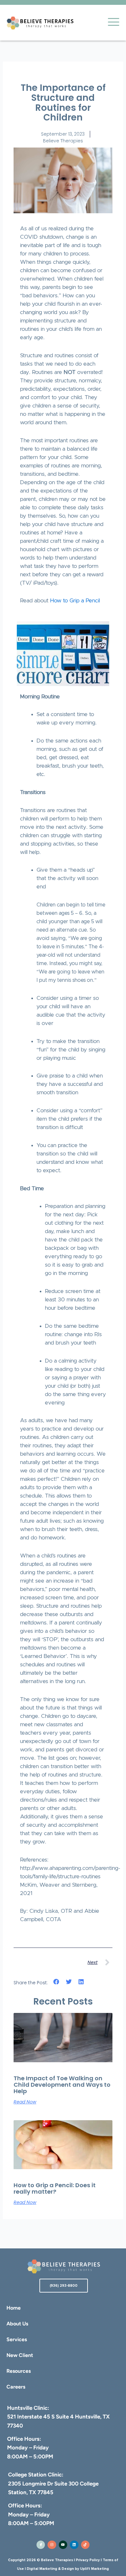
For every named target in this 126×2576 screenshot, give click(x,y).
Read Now (25, 2102)
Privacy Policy (88, 2560)
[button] (56, 1982)
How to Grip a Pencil (75, 601)
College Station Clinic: (36, 2475)
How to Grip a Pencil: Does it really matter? (55, 2188)
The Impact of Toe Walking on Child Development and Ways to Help (62, 2085)
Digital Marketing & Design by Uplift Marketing (68, 2569)
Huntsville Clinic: (28, 2408)
